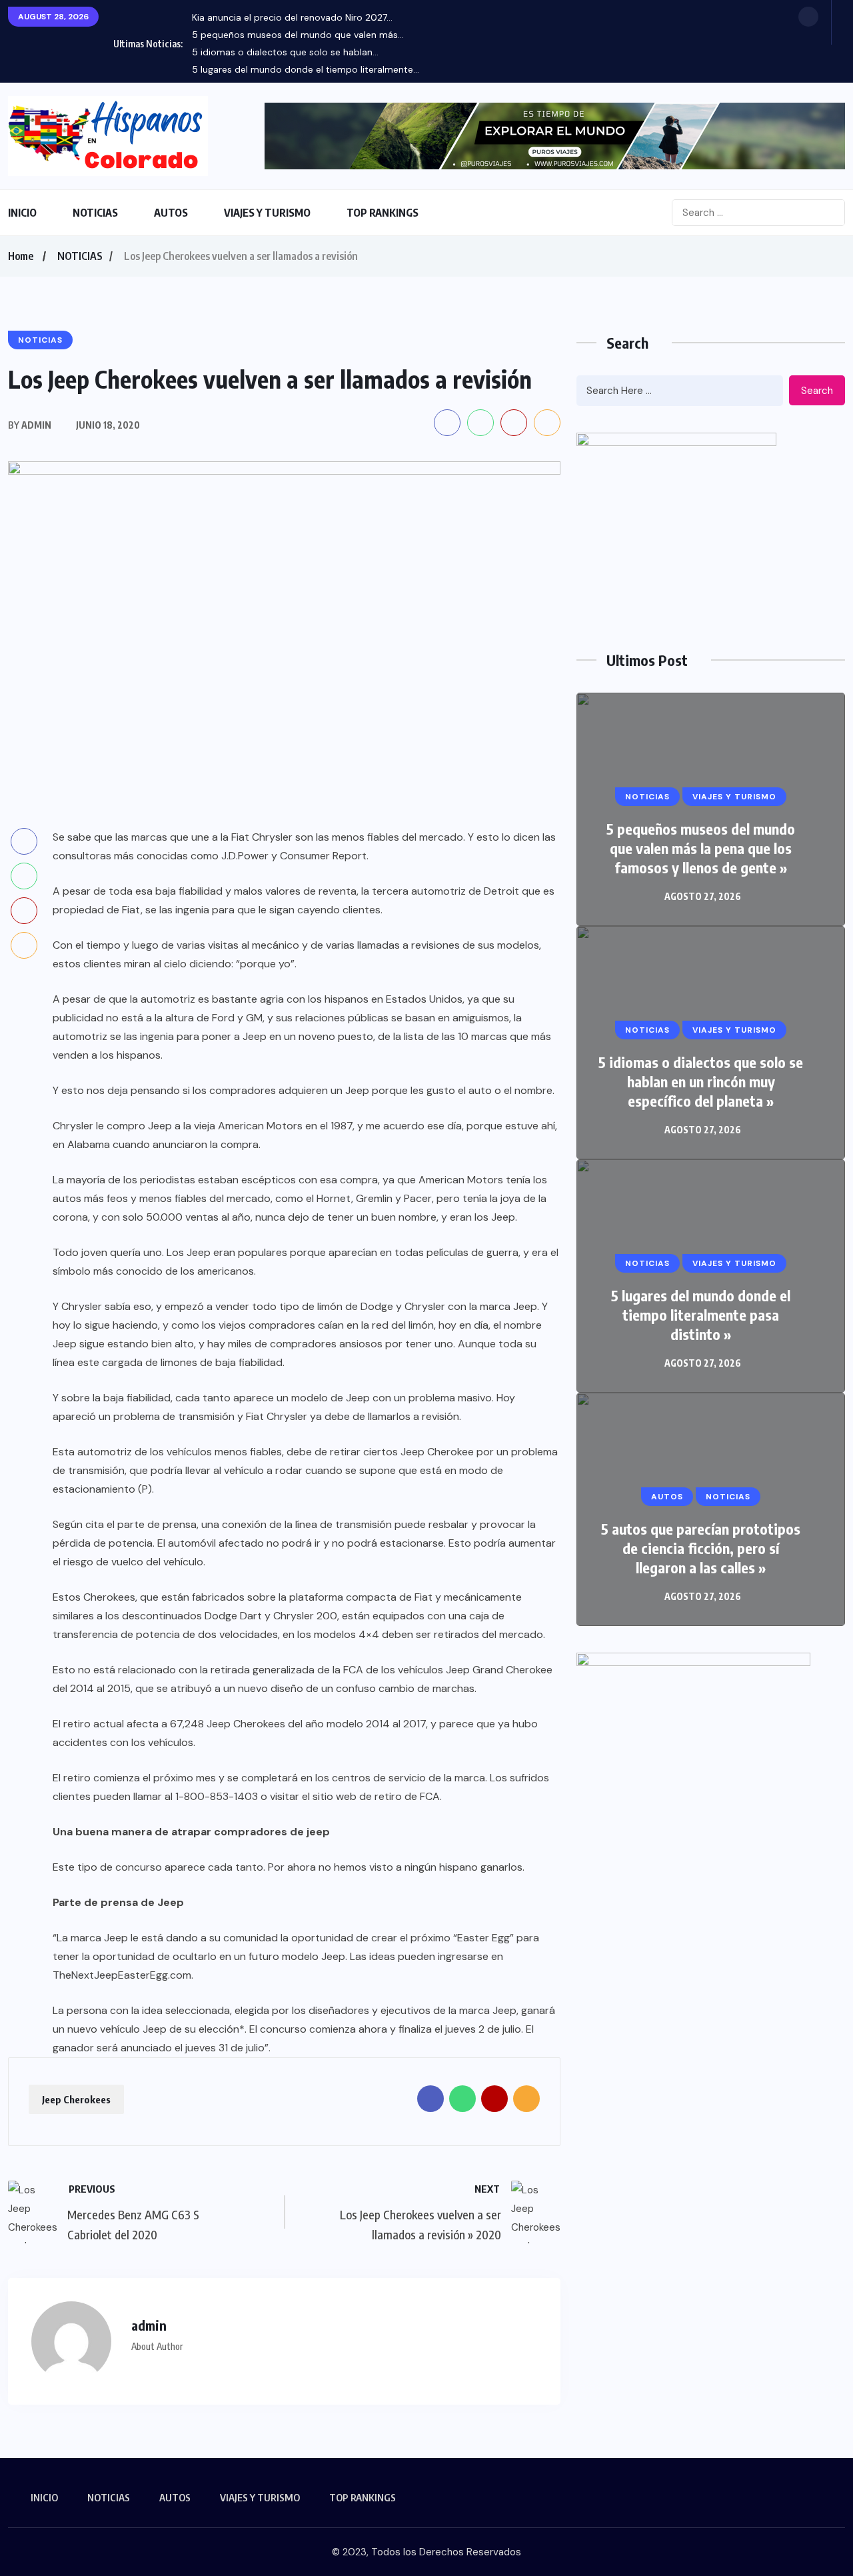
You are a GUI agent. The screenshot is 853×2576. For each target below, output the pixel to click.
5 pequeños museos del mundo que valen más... (298, 35)
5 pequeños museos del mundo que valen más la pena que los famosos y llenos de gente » (701, 848)
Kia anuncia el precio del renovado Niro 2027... (292, 17)
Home (21, 256)
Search (817, 391)
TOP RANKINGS (383, 213)
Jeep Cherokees (76, 2099)
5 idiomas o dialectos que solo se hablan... (285, 52)
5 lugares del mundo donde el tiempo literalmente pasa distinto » (701, 1315)
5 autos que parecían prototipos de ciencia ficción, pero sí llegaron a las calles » (701, 1548)
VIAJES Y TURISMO (267, 213)
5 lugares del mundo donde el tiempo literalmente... (306, 69)
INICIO (22, 213)
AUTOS (171, 213)
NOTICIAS (95, 213)
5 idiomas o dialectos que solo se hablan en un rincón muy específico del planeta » (701, 1081)
